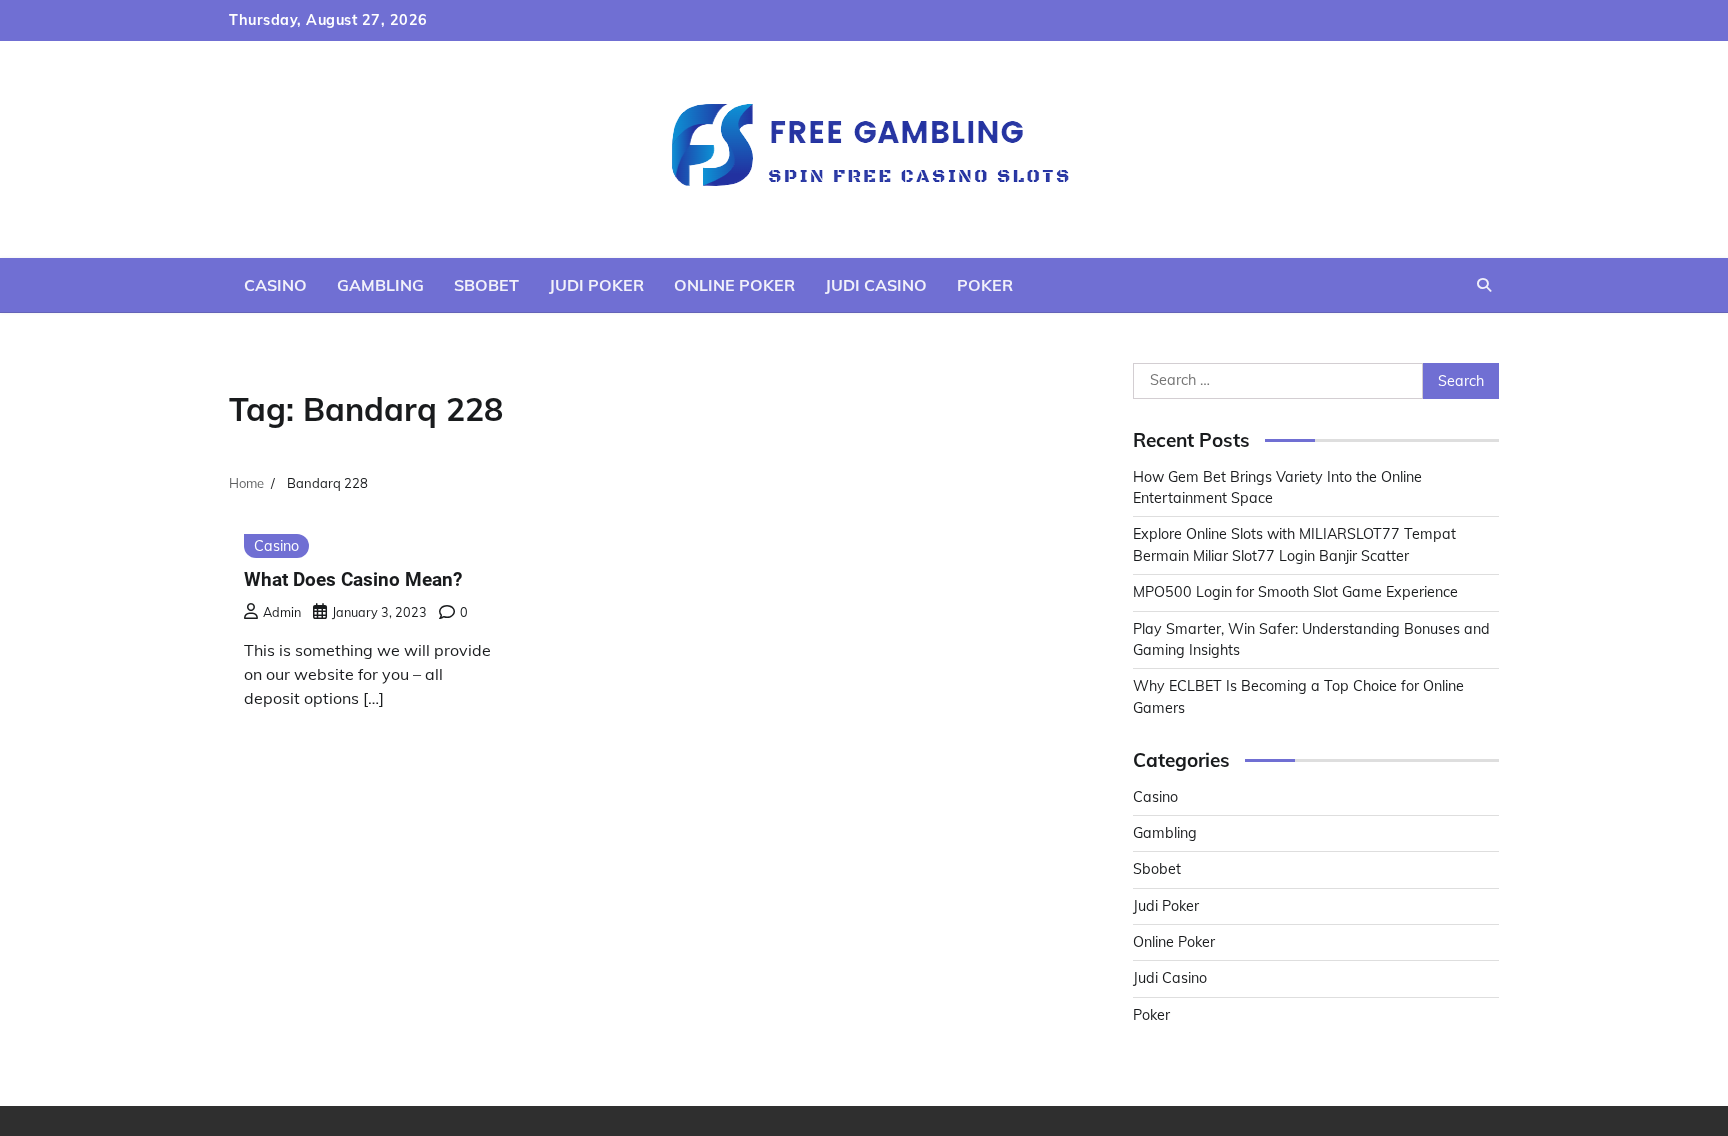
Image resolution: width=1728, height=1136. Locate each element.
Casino (275, 285)
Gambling (380, 285)
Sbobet (486, 285)
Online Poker (734, 285)
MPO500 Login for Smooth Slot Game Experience (1295, 592)
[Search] (1484, 285)
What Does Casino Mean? (353, 579)
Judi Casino (876, 285)
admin (282, 612)
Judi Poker (596, 285)
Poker (985, 285)
